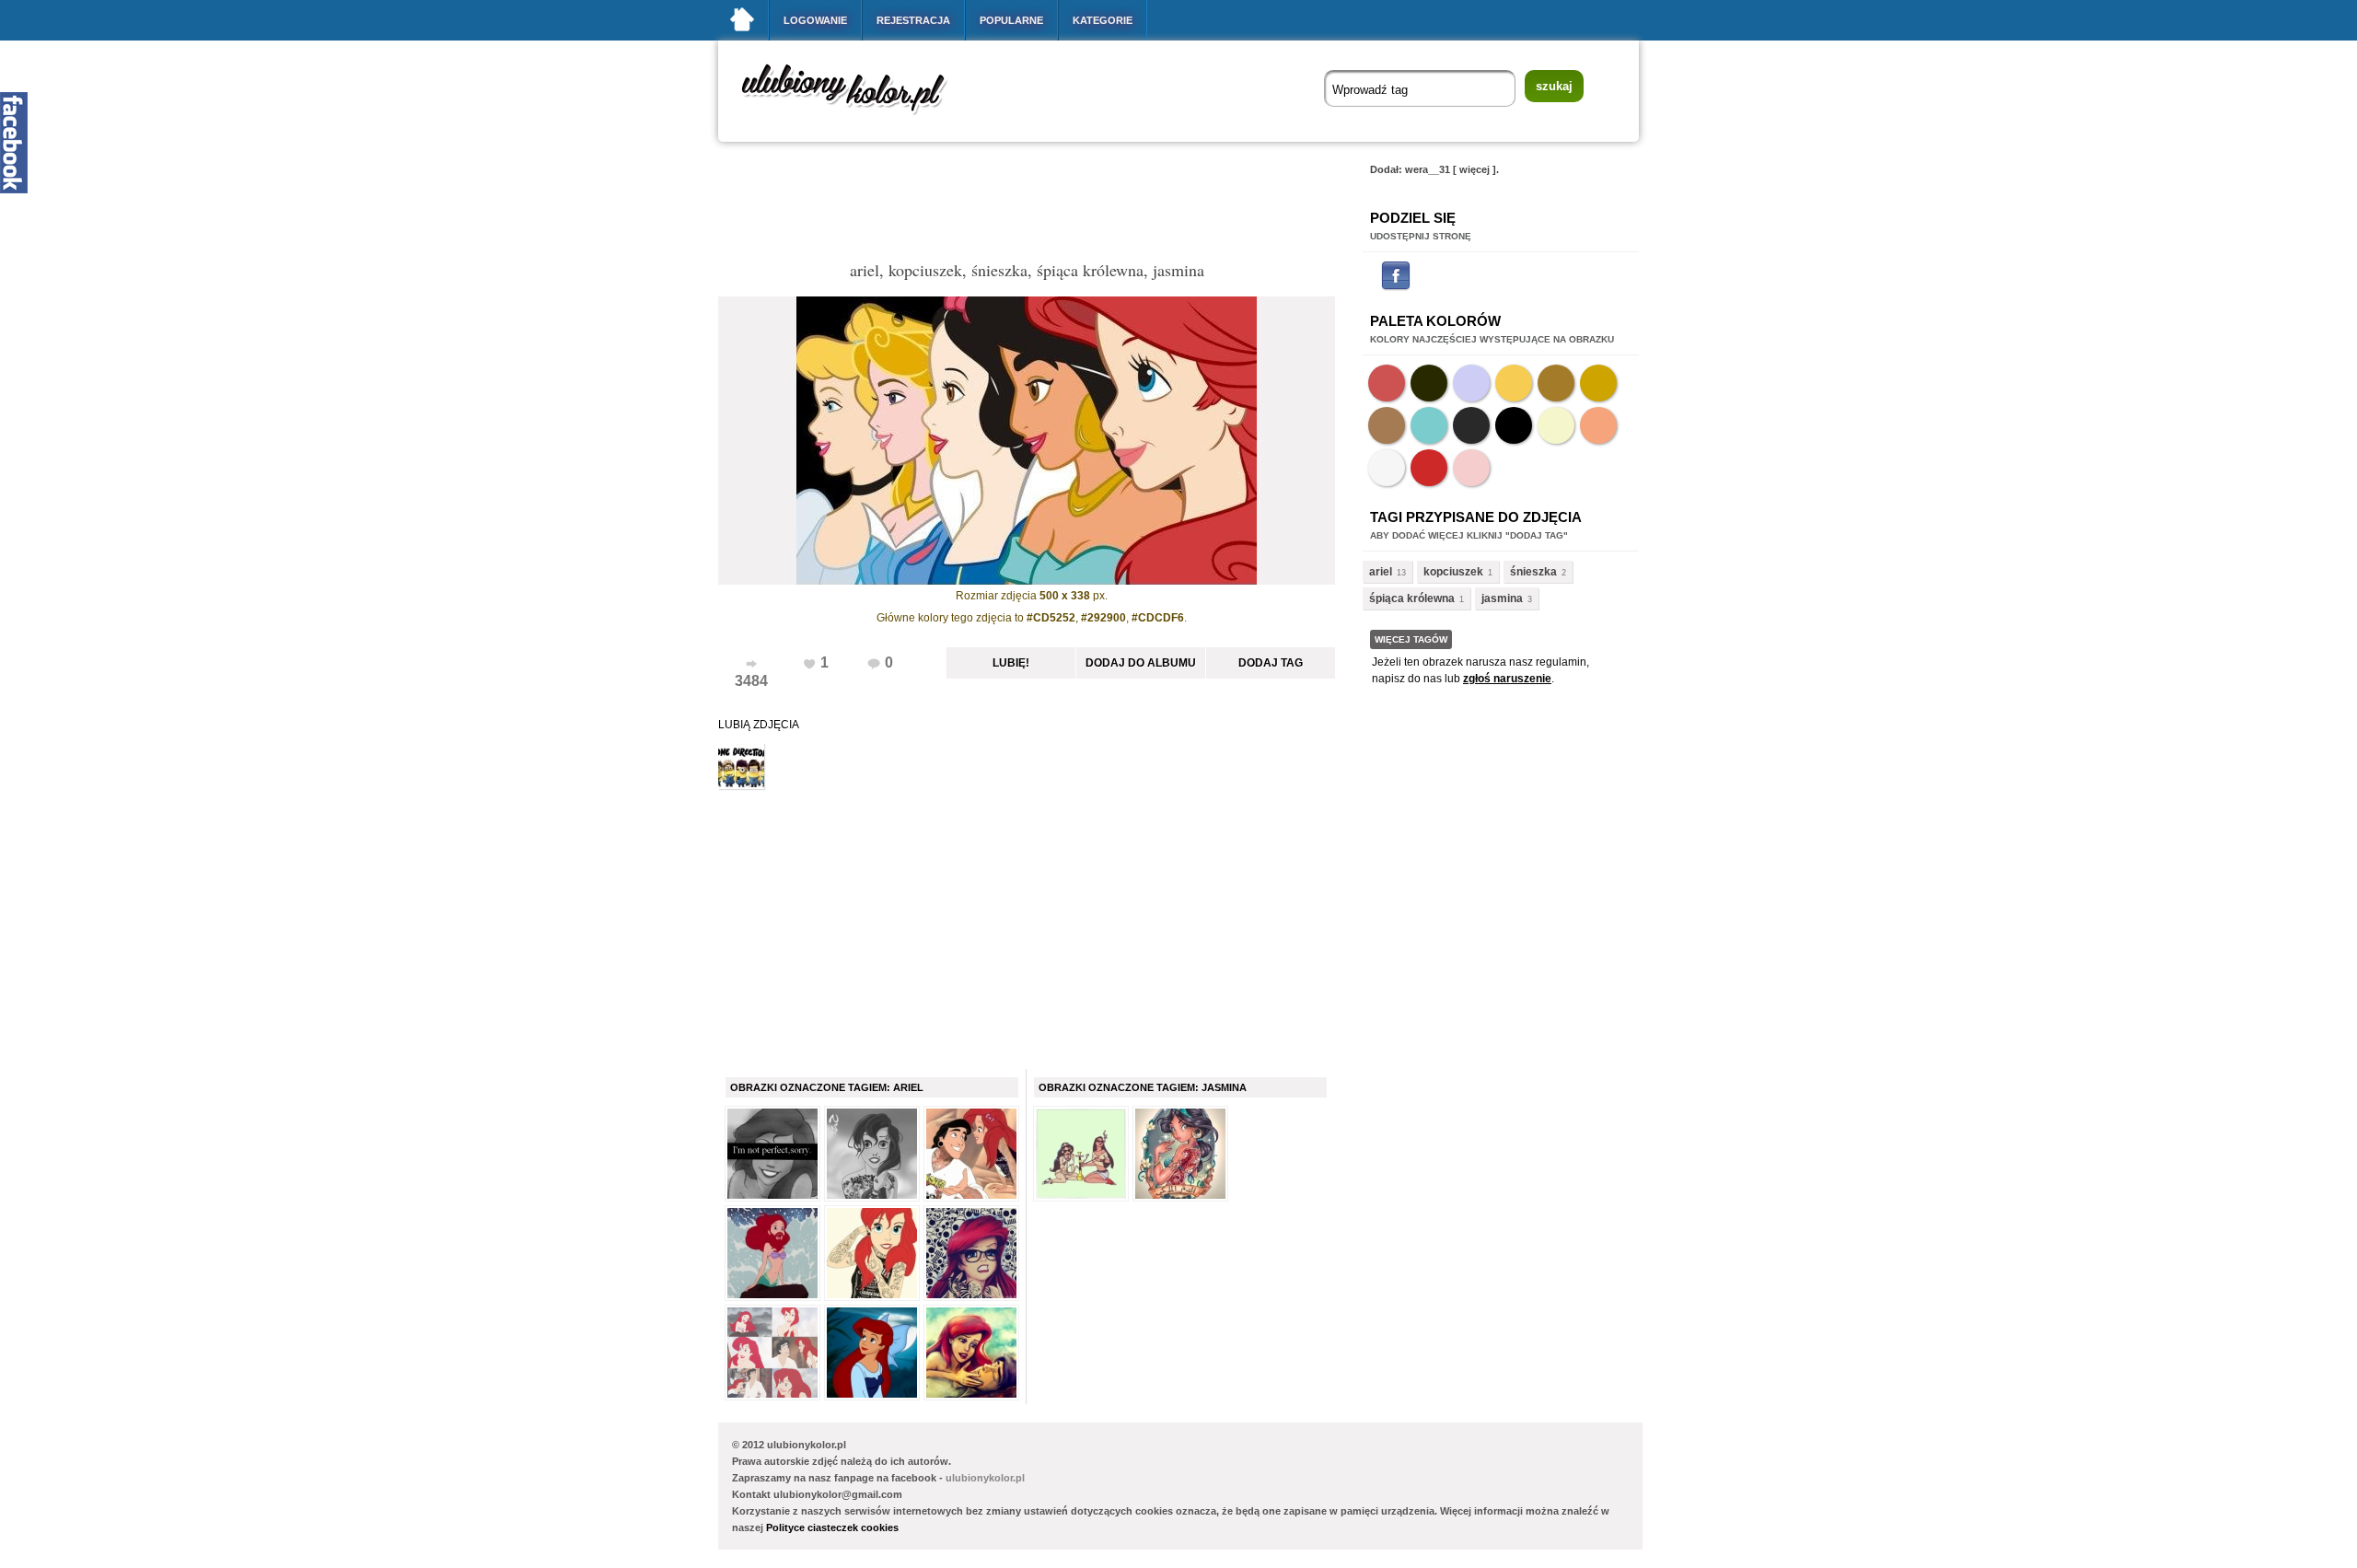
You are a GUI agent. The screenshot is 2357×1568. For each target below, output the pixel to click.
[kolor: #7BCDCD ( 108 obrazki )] (1429, 425)
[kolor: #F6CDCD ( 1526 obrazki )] (1471, 468)
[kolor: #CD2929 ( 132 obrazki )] (1429, 468)
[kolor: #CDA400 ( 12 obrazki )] (1598, 383)
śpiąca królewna (1412, 598)
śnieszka (1533, 572)
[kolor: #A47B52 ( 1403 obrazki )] (1387, 425)
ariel (1381, 572)
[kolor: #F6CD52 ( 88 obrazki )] (1514, 383)
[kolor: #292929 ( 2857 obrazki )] (1471, 425)
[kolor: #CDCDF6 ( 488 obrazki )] (1471, 383)
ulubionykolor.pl (985, 1478)
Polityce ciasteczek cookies (832, 1527)
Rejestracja (913, 20)
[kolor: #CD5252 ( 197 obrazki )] (1387, 383)
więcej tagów (1411, 639)
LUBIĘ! (1011, 663)
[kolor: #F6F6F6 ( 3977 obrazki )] (1387, 468)
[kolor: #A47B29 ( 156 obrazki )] (1556, 383)
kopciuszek (1453, 572)
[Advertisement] (1053, 206)
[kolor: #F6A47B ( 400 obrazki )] (1598, 425)
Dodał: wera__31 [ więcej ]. (1434, 169)
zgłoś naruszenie (1507, 679)
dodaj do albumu (1141, 663)
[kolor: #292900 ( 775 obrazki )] (1429, 383)
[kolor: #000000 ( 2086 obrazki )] (1514, 425)
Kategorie (1103, 20)
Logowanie (815, 20)
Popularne (1011, 20)
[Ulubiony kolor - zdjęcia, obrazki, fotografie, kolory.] (856, 118)
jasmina (1502, 598)
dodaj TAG (1271, 663)
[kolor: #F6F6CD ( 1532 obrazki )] (1556, 425)
